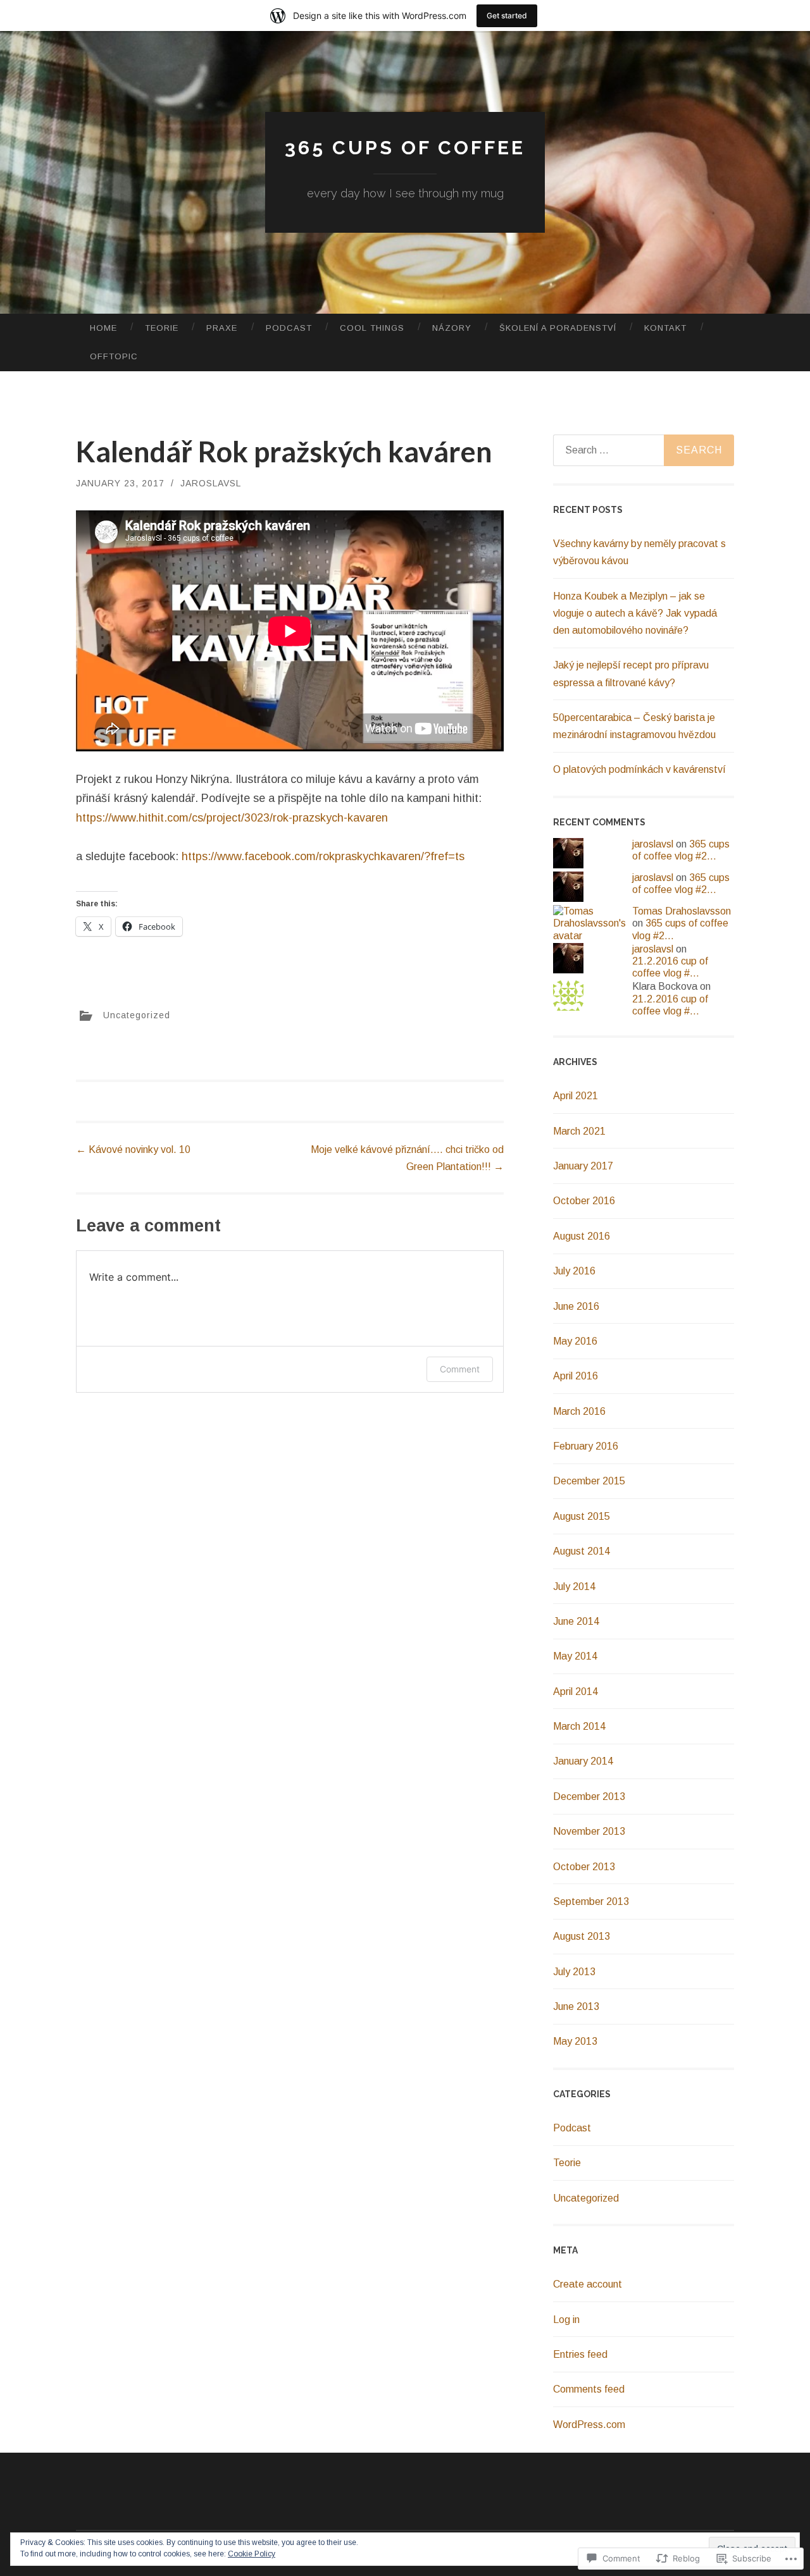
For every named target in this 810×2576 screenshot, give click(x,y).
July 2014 (574, 1587)
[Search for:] (644, 450)
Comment (460, 1369)
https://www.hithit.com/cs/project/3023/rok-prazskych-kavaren (232, 818)
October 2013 (584, 1867)
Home (103, 328)
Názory (452, 328)
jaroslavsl (211, 483)
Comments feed (589, 2389)
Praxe (222, 328)
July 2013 (574, 1972)
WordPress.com (589, 2425)
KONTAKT (665, 328)
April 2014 (576, 1692)
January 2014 (583, 1761)
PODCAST (289, 328)
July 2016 (574, 1271)
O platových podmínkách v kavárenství (639, 769)
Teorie (162, 328)
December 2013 (589, 1796)
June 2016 (576, 1306)
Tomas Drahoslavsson (682, 911)
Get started (507, 15)
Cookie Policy (252, 2554)
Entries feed (580, 2354)
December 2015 (589, 1481)
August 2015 (582, 1516)
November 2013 (589, 1831)
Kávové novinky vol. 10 (133, 1149)
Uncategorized (137, 1015)
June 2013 (576, 2006)
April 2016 (576, 1376)
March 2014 (579, 1726)
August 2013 (582, 1936)
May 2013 (575, 2041)
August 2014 (582, 1551)
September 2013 (591, 1901)
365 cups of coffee (405, 148)
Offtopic (114, 356)
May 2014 (575, 1656)
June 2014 (576, 1621)
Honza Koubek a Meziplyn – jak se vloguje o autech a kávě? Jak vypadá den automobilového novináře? (635, 613)
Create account (588, 2284)
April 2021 (576, 1096)
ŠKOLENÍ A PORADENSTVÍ (558, 328)
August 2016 (582, 1236)
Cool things (372, 328)
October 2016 (584, 1201)
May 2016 (575, 1341)
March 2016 (579, 1411)
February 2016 (586, 1446)
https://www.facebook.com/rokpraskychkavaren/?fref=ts (323, 856)
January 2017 (583, 1166)
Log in (566, 2320)
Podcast (572, 2128)
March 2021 (579, 1131)
